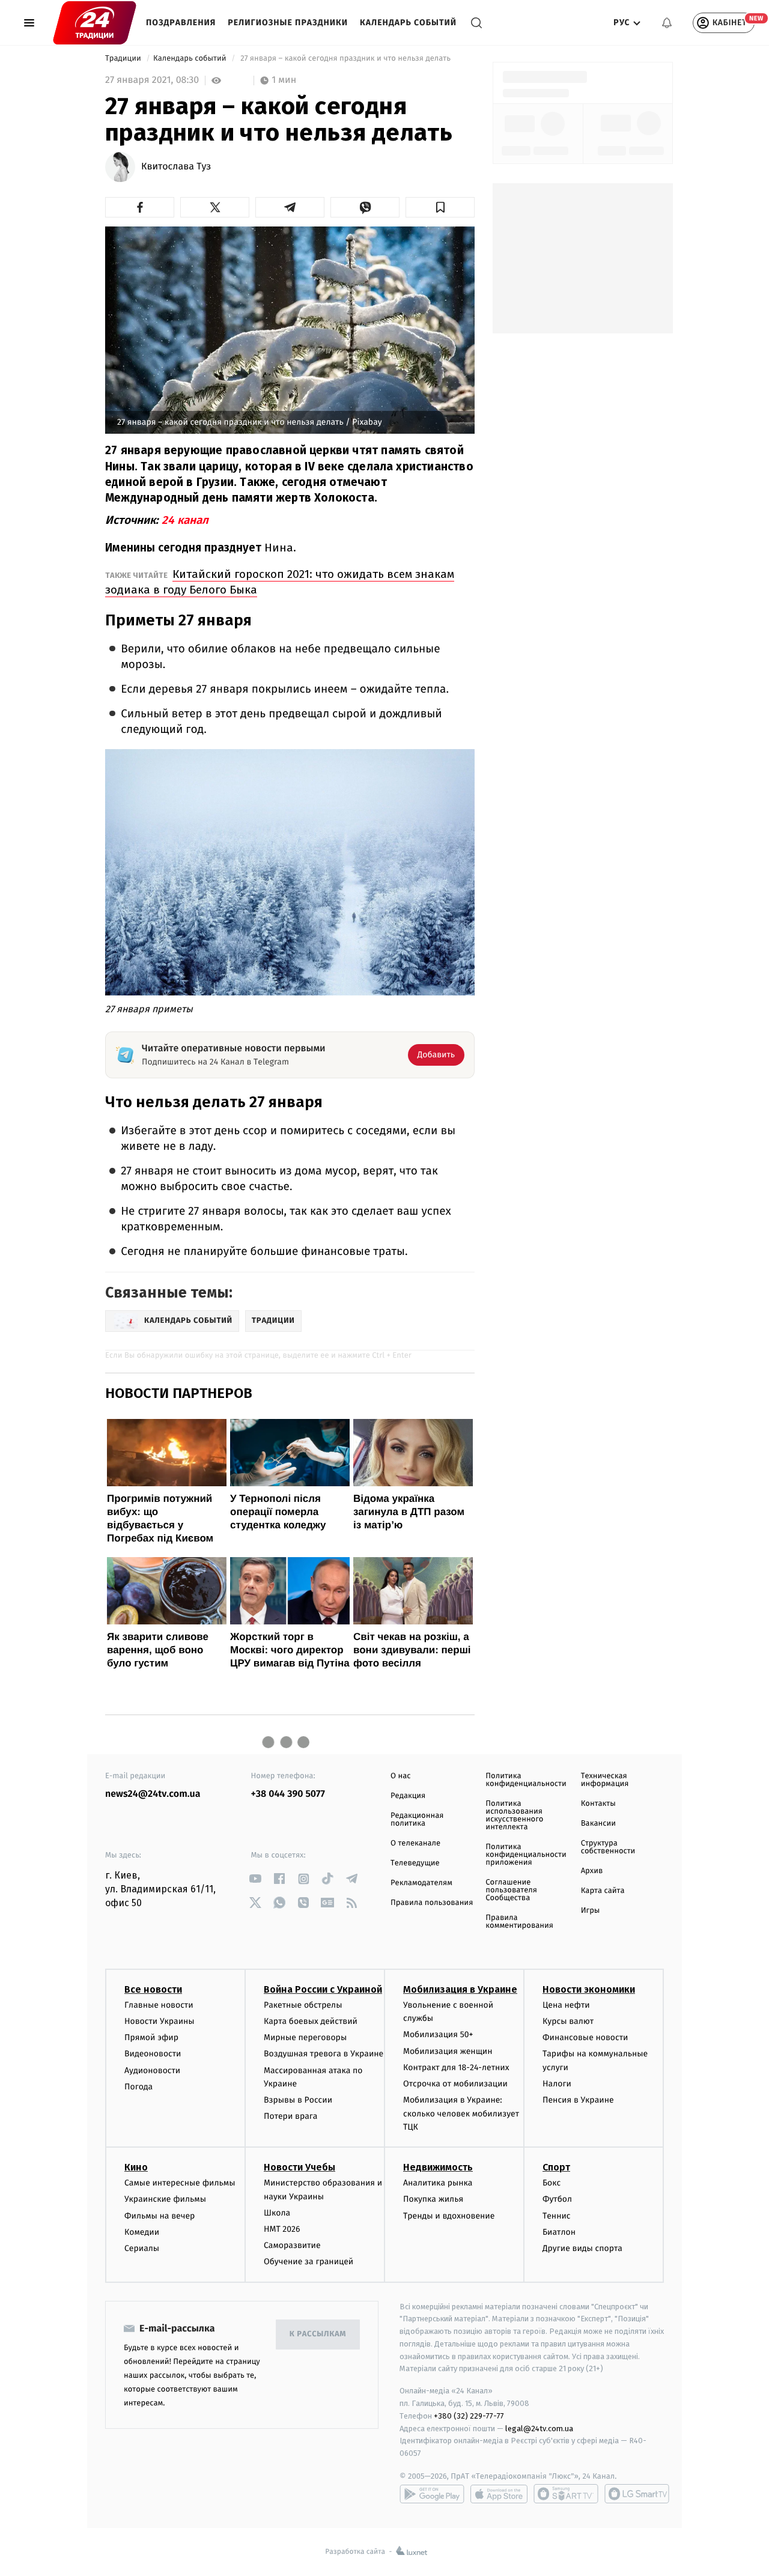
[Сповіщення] (667, 23)
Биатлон (559, 2232)
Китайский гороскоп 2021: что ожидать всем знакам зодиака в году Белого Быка (280, 582)
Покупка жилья (433, 2199)
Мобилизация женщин (448, 2051)
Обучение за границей (309, 2262)
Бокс (552, 2183)
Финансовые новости (585, 2037)
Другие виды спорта (582, 2248)
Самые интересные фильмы (180, 2183)
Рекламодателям (421, 1883)
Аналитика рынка (438, 2183)
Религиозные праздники (288, 23)
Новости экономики (589, 1989)
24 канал (185, 520)
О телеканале (415, 1843)
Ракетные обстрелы (303, 2005)
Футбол (557, 2199)
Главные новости (159, 2005)
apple (499, 2494)
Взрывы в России (298, 2100)
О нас (400, 1776)
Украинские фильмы (165, 2199)
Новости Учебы (299, 2167)
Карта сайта (603, 1891)
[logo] (95, 23)
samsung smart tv (637, 2494)
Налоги (557, 2084)
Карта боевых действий (311, 2021)
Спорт (556, 2167)
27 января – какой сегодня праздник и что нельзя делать (346, 59)
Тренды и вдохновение (449, 2216)
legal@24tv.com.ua (539, 2429)
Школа (277, 2213)
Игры (591, 1911)
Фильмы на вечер (160, 2216)
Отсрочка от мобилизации (455, 2084)
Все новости (153, 1989)
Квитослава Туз (176, 167)
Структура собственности (608, 1847)
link (256, 1879)
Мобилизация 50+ (438, 2034)
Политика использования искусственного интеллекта (514, 1815)
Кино (136, 2167)
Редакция (408, 1796)
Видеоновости (153, 2054)
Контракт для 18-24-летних (456, 2067)
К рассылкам (318, 2334)
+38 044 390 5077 (288, 1794)
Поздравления (181, 23)
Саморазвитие (292, 2245)
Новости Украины (160, 2021)
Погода (138, 2087)
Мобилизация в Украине (460, 1989)
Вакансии (598, 1824)
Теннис (557, 2216)
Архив (592, 1871)
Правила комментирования (519, 1922)
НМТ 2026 (282, 2229)
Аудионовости (152, 2070)
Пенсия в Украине (578, 2100)
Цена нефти (566, 2005)
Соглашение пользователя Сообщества (511, 1890)
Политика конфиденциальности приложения (526, 1855)
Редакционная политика (417, 1820)
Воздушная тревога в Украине (324, 2054)
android (432, 2494)
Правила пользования (432, 1903)
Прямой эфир (151, 2037)
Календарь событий (408, 23)
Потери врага (290, 2116)
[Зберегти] (440, 207)
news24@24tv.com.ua (153, 1794)
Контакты (598, 1804)
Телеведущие (415, 1863)
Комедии (142, 2232)
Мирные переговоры (305, 2037)
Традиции (124, 59)
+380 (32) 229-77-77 (469, 2416)
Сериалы (142, 2248)
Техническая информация (605, 1780)
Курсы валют (568, 2021)
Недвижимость (438, 2167)
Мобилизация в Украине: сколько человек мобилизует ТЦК (461, 2113)
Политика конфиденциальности (526, 1780)
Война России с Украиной (323, 1989)
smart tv (566, 2494)
